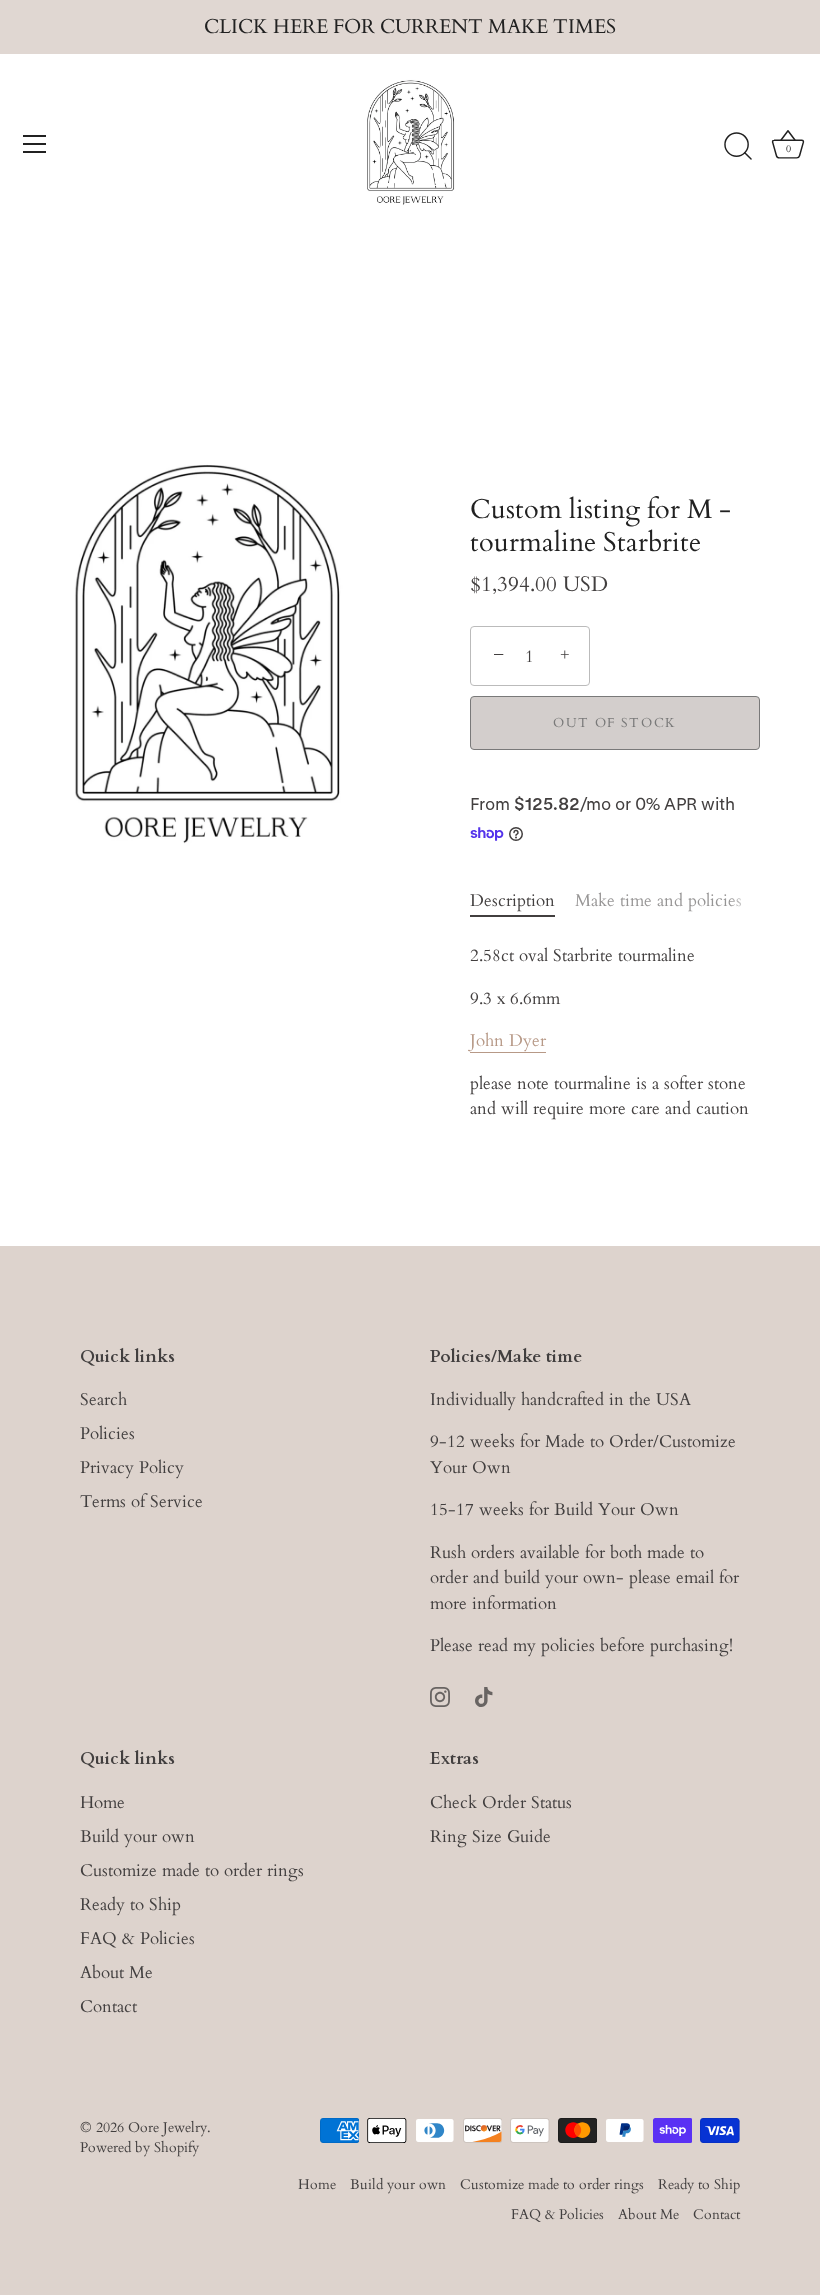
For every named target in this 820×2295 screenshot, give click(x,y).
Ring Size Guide (490, 1836)
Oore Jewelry (167, 2127)
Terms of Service (141, 1501)
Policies (107, 1433)
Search (103, 1399)
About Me (116, 1972)
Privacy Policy (132, 1467)
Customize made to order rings (192, 1870)
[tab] (522, 901)
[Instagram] (440, 1695)
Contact (108, 2006)
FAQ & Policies (137, 1938)
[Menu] (35, 144)
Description (512, 900)
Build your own (137, 1836)
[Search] (738, 147)
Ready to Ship (130, 1904)
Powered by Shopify (139, 2147)
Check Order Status (501, 1802)
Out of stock (615, 723)
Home (102, 1802)
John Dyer (508, 1040)
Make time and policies (658, 900)
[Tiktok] (484, 1695)
